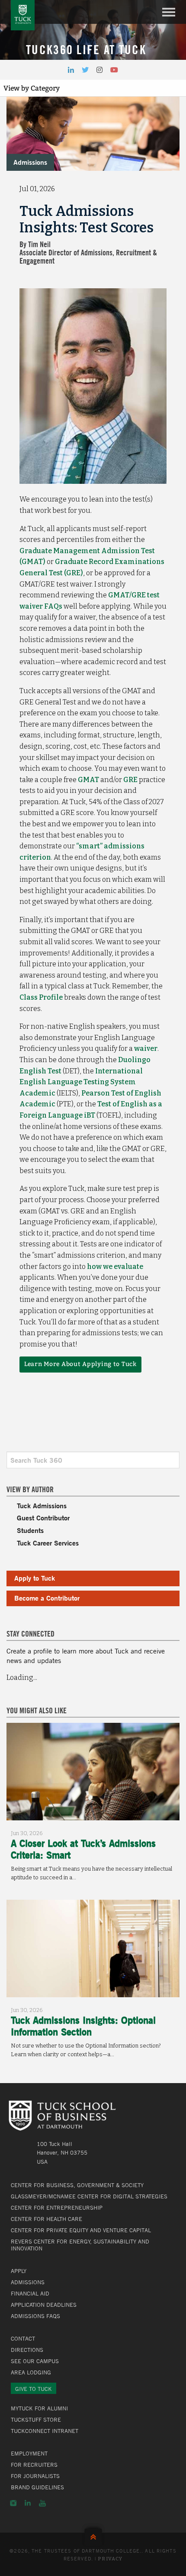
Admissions (30, 162)
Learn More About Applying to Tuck (80, 1364)
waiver (146, 1048)
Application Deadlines (44, 2305)
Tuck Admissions (42, 1505)
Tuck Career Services (48, 1543)
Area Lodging (31, 2372)
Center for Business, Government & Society (77, 2185)
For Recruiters (34, 2465)
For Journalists (35, 2476)
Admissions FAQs (35, 2316)
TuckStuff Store (36, 2419)
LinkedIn (28, 2503)
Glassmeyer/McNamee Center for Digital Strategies (89, 2196)
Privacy (110, 2559)
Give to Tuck (34, 2389)
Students (30, 1530)
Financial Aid (30, 2293)
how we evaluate (115, 1267)
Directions (27, 2350)
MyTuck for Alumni (39, 2408)
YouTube (42, 2503)
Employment (29, 2453)
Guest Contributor (43, 1518)
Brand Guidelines (37, 2487)
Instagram (13, 2503)
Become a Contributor (47, 1598)
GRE (130, 780)
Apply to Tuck (35, 1578)
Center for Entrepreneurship (57, 2208)
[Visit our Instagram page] (99, 70)
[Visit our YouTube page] (114, 70)
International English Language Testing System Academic (81, 1082)
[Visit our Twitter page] (85, 70)
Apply (19, 2271)
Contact (23, 2338)
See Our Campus (35, 2361)
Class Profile (41, 997)
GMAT (88, 780)
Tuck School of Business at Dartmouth (23, 15)
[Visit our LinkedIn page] (71, 70)
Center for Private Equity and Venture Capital (81, 2230)
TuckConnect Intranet (45, 2431)
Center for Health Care (46, 2219)
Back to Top (93, 2535)
